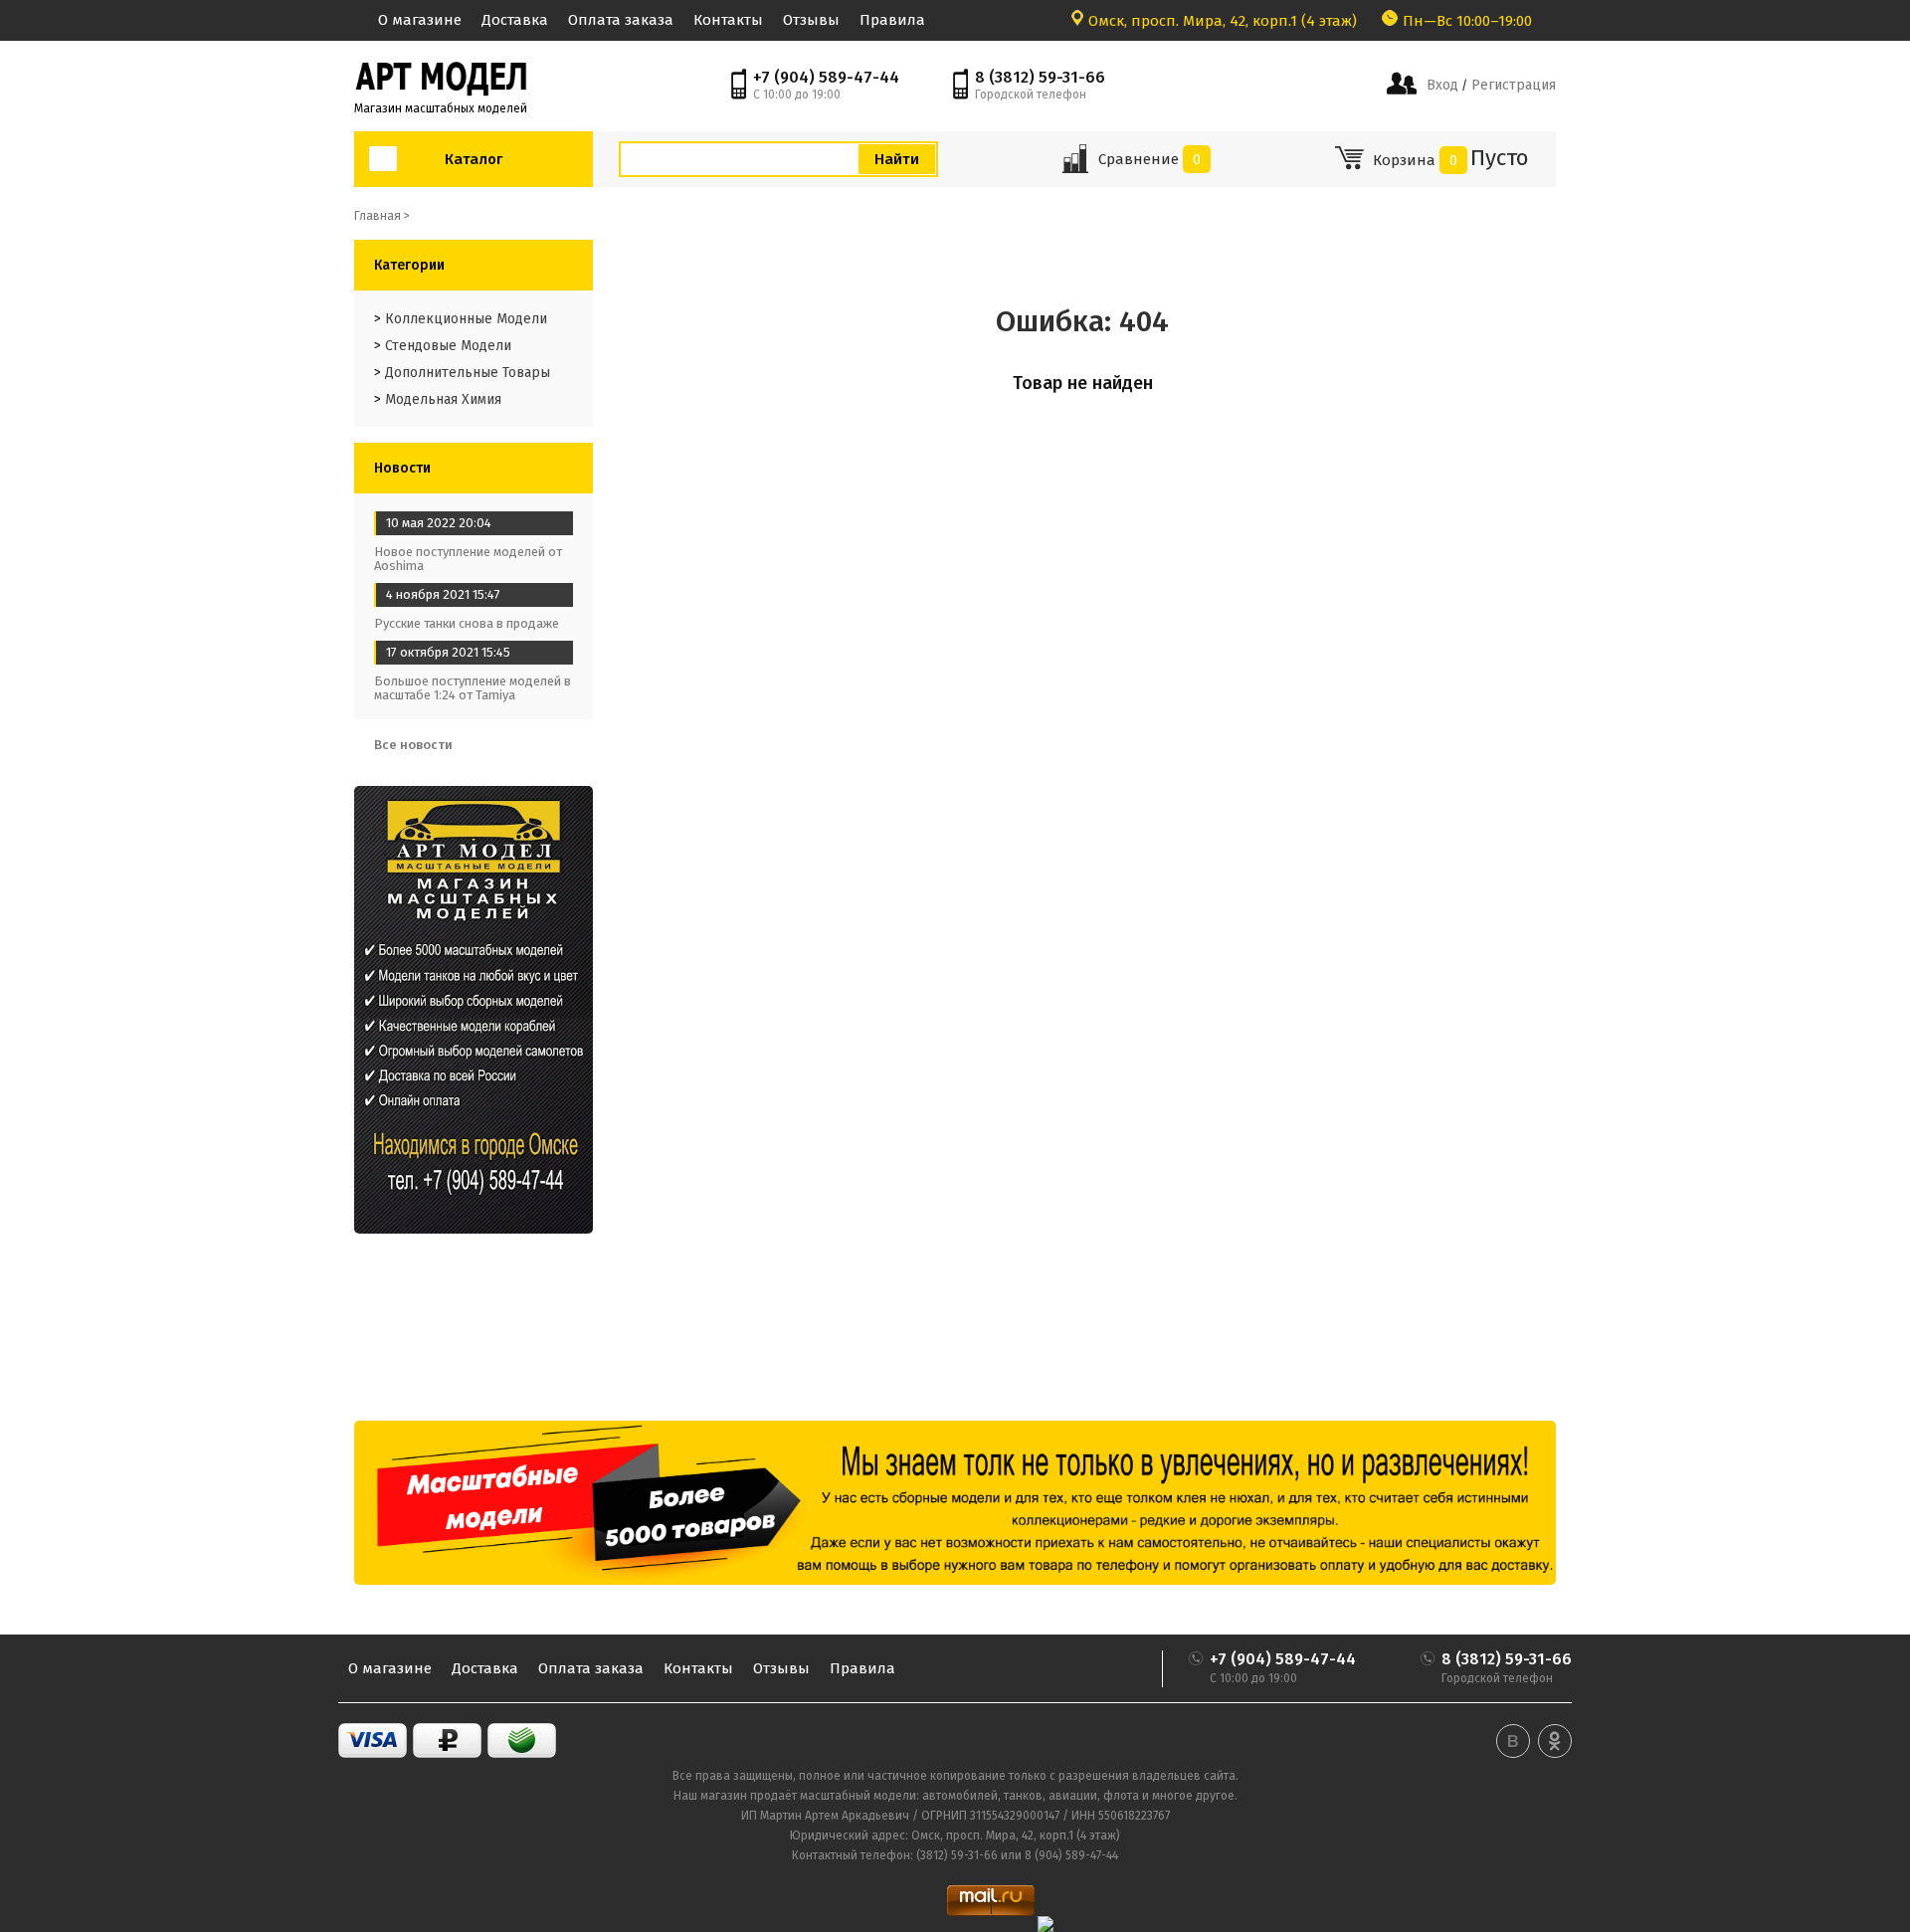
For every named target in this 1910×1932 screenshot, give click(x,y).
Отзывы (811, 20)
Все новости (415, 745)
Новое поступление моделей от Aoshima (468, 559)
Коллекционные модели (466, 319)
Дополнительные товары (468, 373)
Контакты (728, 20)
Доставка (515, 20)
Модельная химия (443, 399)
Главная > (382, 216)
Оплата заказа (621, 20)
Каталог (474, 159)
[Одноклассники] (1555, 1741)
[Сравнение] (1075, 165)
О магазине (420, 20)
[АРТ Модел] (441, 77)
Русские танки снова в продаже (467, 623)
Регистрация (1512, 85)
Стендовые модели (448, 346)
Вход (1442, 85)
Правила (892, 20)
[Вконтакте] (1513, 1741)
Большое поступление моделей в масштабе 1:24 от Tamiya (473, 688)
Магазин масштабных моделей (441, 108)
